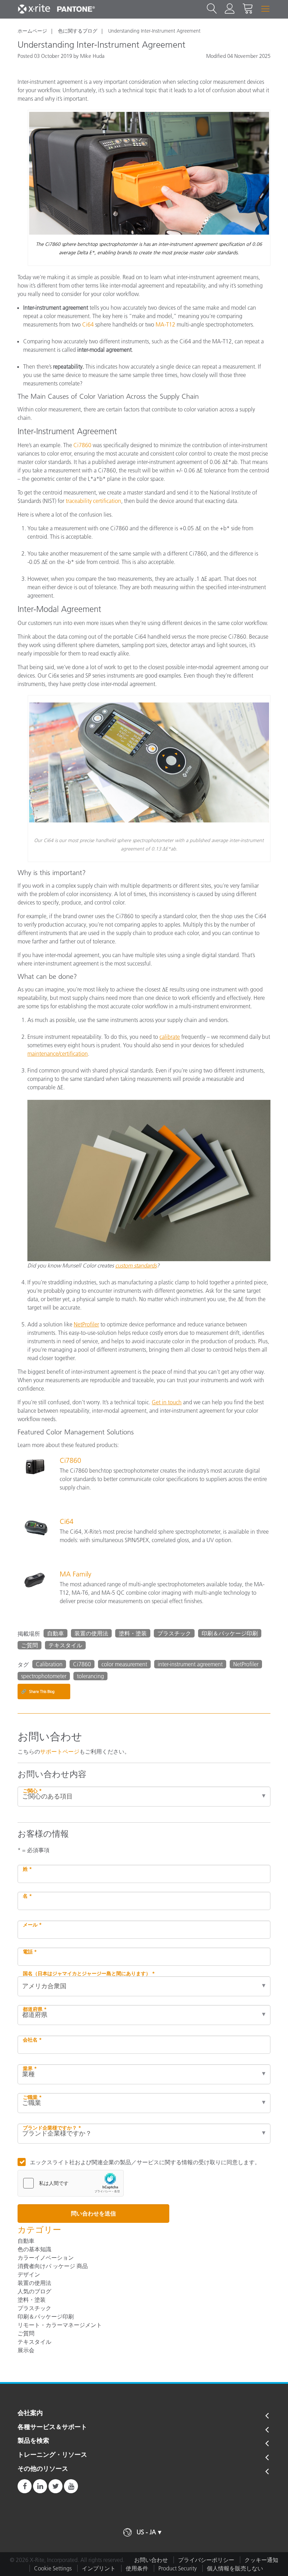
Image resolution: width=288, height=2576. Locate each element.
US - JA (146, 2532)
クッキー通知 (261, 2560)
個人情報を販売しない (235, 2568)
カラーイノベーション (46, 2258)
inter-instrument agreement (190, 1664)
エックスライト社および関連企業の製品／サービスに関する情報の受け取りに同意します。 (145, 2162)
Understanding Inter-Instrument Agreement (154, 31)
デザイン (29, 2274)
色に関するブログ (78, 31)
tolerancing (90, 1676)
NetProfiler (246, 1664)
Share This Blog (38, 1691)
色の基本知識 (34, 2249)
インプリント (99, 2568)
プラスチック (174, 1633)
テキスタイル (65, 1645)
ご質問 (30, 1645)
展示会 (26, 2350)
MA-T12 (165, 324)
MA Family (76, 1574)
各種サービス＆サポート (52, 2427)
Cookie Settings (53, 2568)
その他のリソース (43, 2469)
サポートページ (60, 1751)
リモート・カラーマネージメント (60, 2325)
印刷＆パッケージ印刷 (230, 1633)
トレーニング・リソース (52, 2455)
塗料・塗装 (133, 1633)
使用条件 (137, 2568)
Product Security (178, 2568)
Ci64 (89, 324)
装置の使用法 (91, 1633)
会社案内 (30, 2413)
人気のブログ (34, 2291)
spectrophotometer (44, 1676)
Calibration (49, 1664)
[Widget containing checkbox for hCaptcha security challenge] (71, 2183)
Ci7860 (82, 445)
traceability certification (93, 501)
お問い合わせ (151, 2560)
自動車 (55, 1633)
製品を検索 (33, 2441)
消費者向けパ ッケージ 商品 (53, 2266)
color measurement (124, 1664)
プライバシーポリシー (206, 2560)
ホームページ (32, 31)
